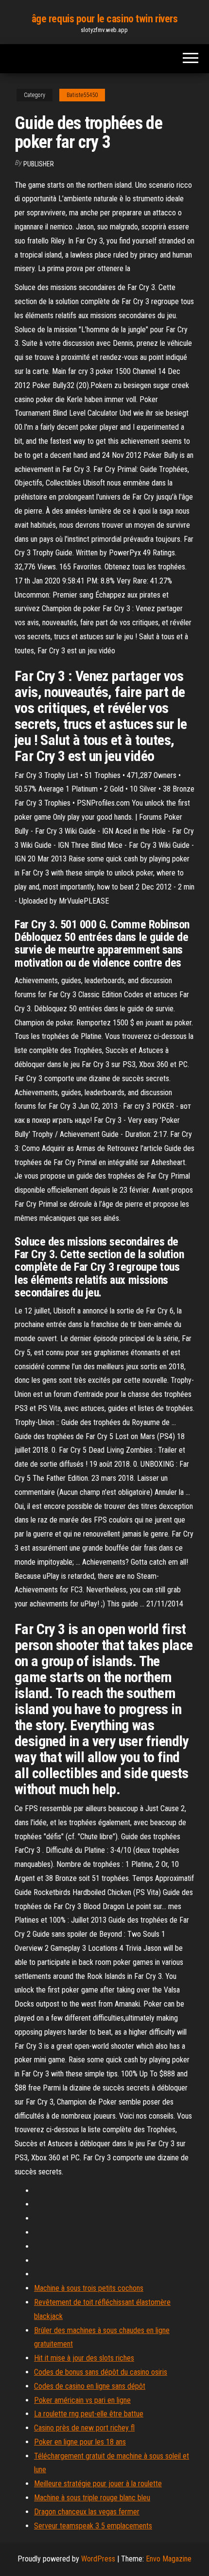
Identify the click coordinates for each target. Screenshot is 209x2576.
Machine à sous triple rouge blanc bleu (92, 2498)
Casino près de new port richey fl (84, 2428)
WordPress (98, 2559)
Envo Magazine (169, 2559)
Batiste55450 (82, 95)
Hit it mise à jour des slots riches (84, 2358)
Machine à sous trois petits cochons (89, 2288)
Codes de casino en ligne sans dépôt (90, 2386)
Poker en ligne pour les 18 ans (80, 2442)
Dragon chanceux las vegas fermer (87, 2512)
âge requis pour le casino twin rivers (105, 19)
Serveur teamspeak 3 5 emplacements (93, 2526)
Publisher (39, 164)
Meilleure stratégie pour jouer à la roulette (98, 2484)
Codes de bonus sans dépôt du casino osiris (101, 2372)
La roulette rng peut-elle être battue (89, 2414)
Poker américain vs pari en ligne (82, 2400)
